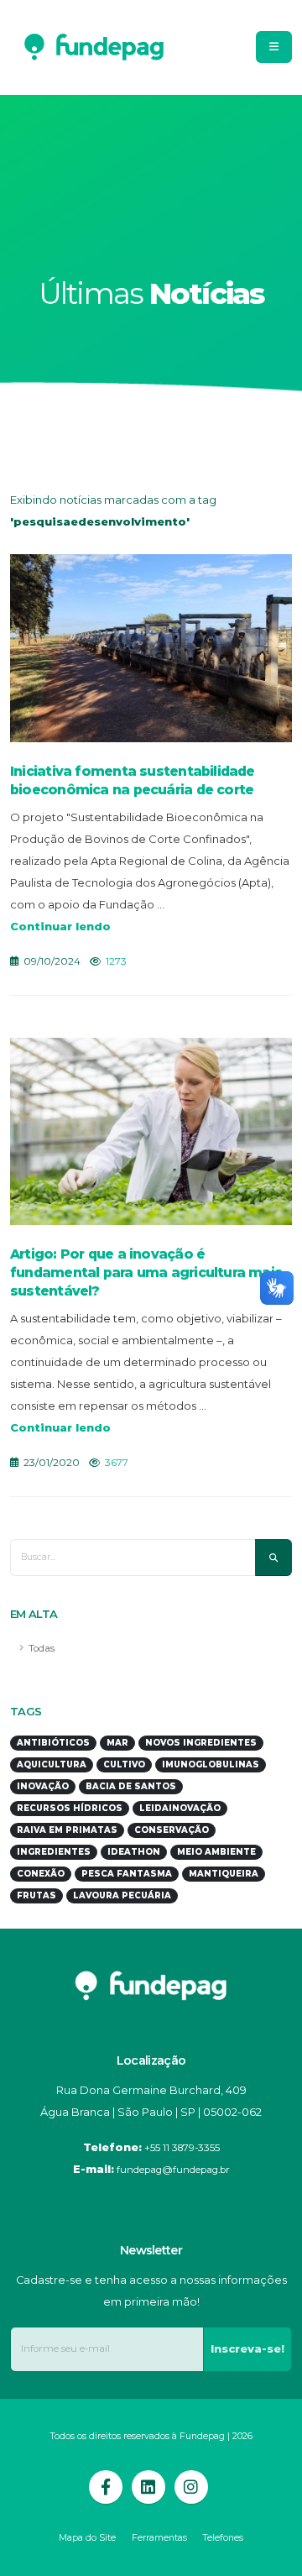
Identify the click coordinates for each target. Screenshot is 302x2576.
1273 (116, 961)
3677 (117, 1463)
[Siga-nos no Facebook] (106, 2487)
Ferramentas (159, 2538)
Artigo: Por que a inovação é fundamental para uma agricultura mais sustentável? (146, 1272)
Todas (42, 1648)
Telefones (223, 2538)
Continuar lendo (60, 926)
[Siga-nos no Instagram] (191, 2487)
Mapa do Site (87, 2538)
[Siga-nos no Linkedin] (148, 2487)
